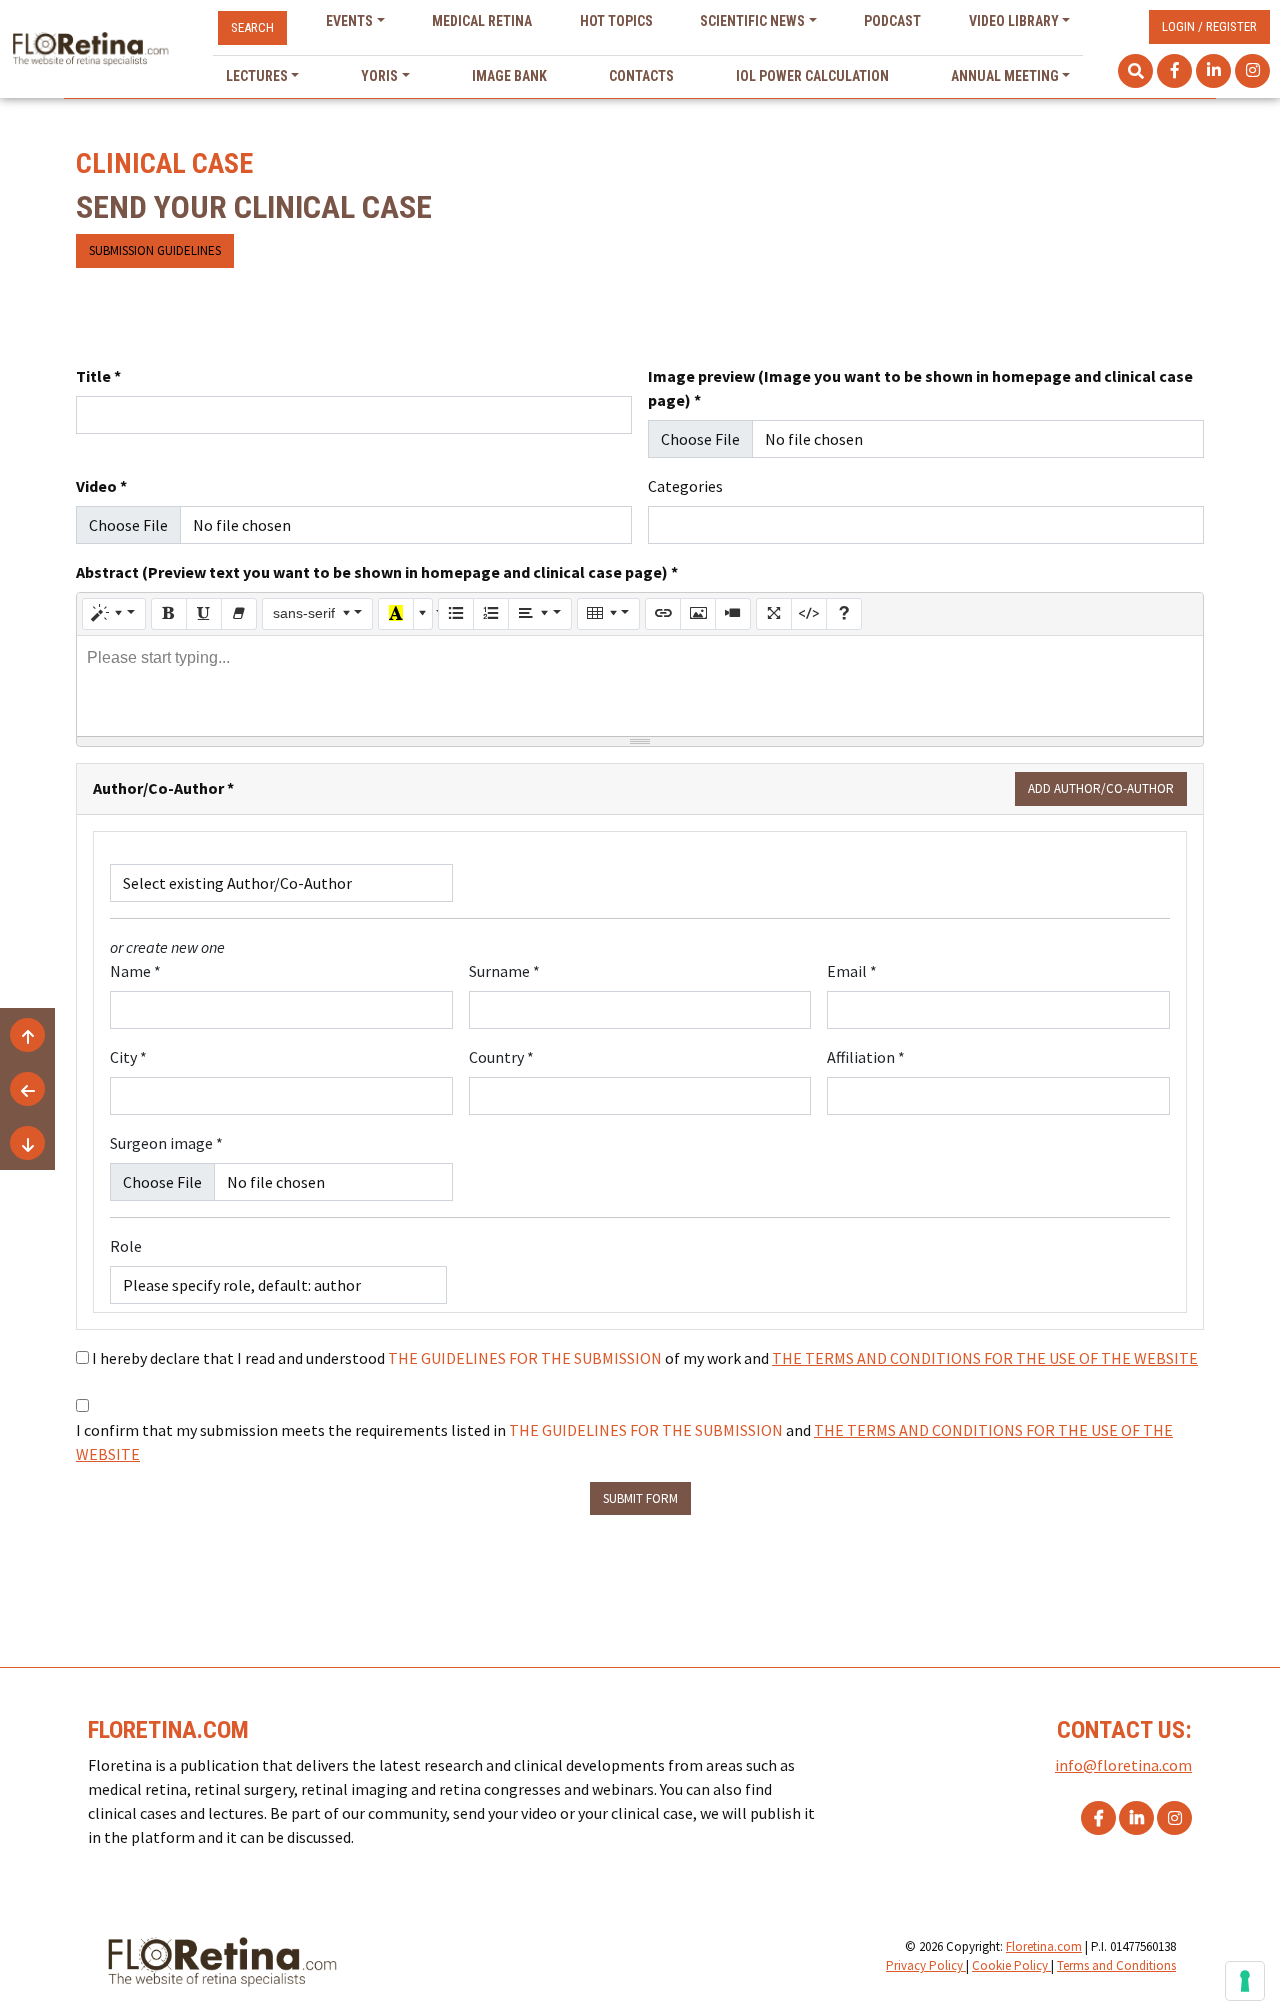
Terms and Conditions (1116, 1965)
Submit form (640, 1498)
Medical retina (482, 21)
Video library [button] (1014, 21)
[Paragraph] (540, 614)
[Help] (844, 614)
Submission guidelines (155, 250)
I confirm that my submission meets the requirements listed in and (624, 1442)
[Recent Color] (396, 614)
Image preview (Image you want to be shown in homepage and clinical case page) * (920, 388)
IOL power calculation (812, 76)
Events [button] (349, 21)
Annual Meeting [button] (1005, 76)
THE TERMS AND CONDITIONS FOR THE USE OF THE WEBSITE (985, 1358)
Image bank (509, 76)
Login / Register (1209, 26)
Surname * (504, 971)
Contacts (641, 76)
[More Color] (423, 614)
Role (126, 1246)
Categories (685, 486)
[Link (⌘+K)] (663, 614)
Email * (852, 971)
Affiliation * (866, 1057)
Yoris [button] (379, 76)
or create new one (167, 947)
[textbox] (640, 686)
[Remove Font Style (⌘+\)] (239, 614)
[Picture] (698, 614)
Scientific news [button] (752, 21)
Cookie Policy (1011, 1965)
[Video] (733, 614)
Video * (101, 486)
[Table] (609, 614)
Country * (501, 1057)
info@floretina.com (1123, 1765)
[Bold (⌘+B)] (169, 614)
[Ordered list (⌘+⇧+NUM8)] (491, 614)
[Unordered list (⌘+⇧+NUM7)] (456, 614)
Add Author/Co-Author (1101, 788)
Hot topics (616, 21)
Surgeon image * (166, 1143)
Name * (135, 971)
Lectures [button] (257, 76)
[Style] (114, 614)
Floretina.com (1044, 1946)
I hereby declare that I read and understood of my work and (645, 1358)
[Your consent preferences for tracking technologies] (1245, 1981)
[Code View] (809, 614)
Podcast (892, 21)
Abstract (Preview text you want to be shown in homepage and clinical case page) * (377, 572)
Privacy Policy (926, 1965)
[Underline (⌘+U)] (204, 614)
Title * (98, 376)
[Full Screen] (774, 614)
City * (128, 1057)
